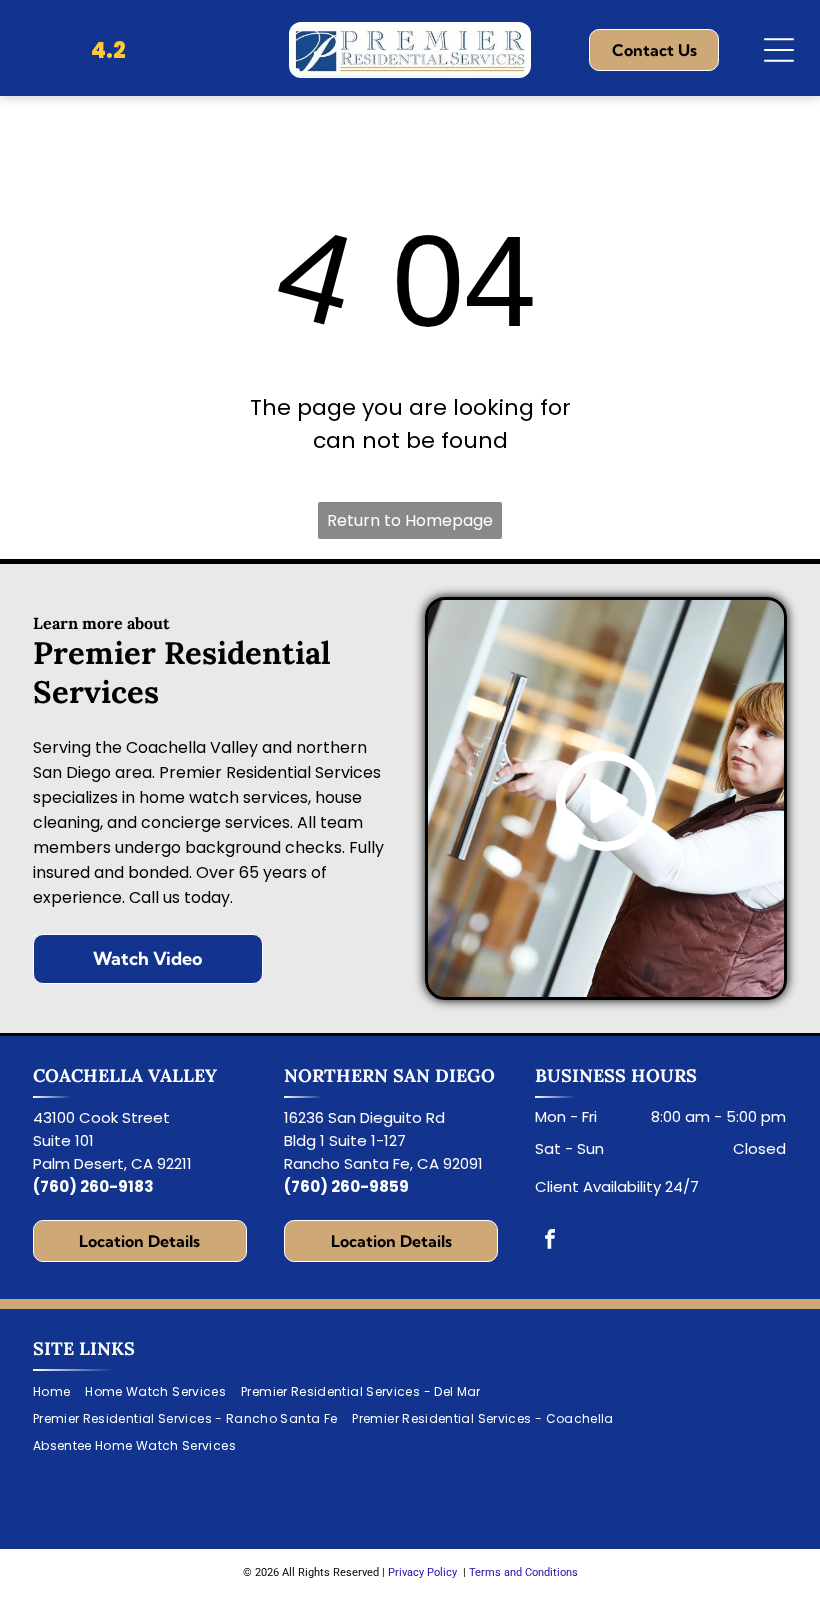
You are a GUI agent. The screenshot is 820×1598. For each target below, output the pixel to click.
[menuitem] (59, 1392)
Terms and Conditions (523, 1572)
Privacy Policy (422, 1572)
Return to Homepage (410, 520)
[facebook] (550, 1241)
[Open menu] (779, 50)
